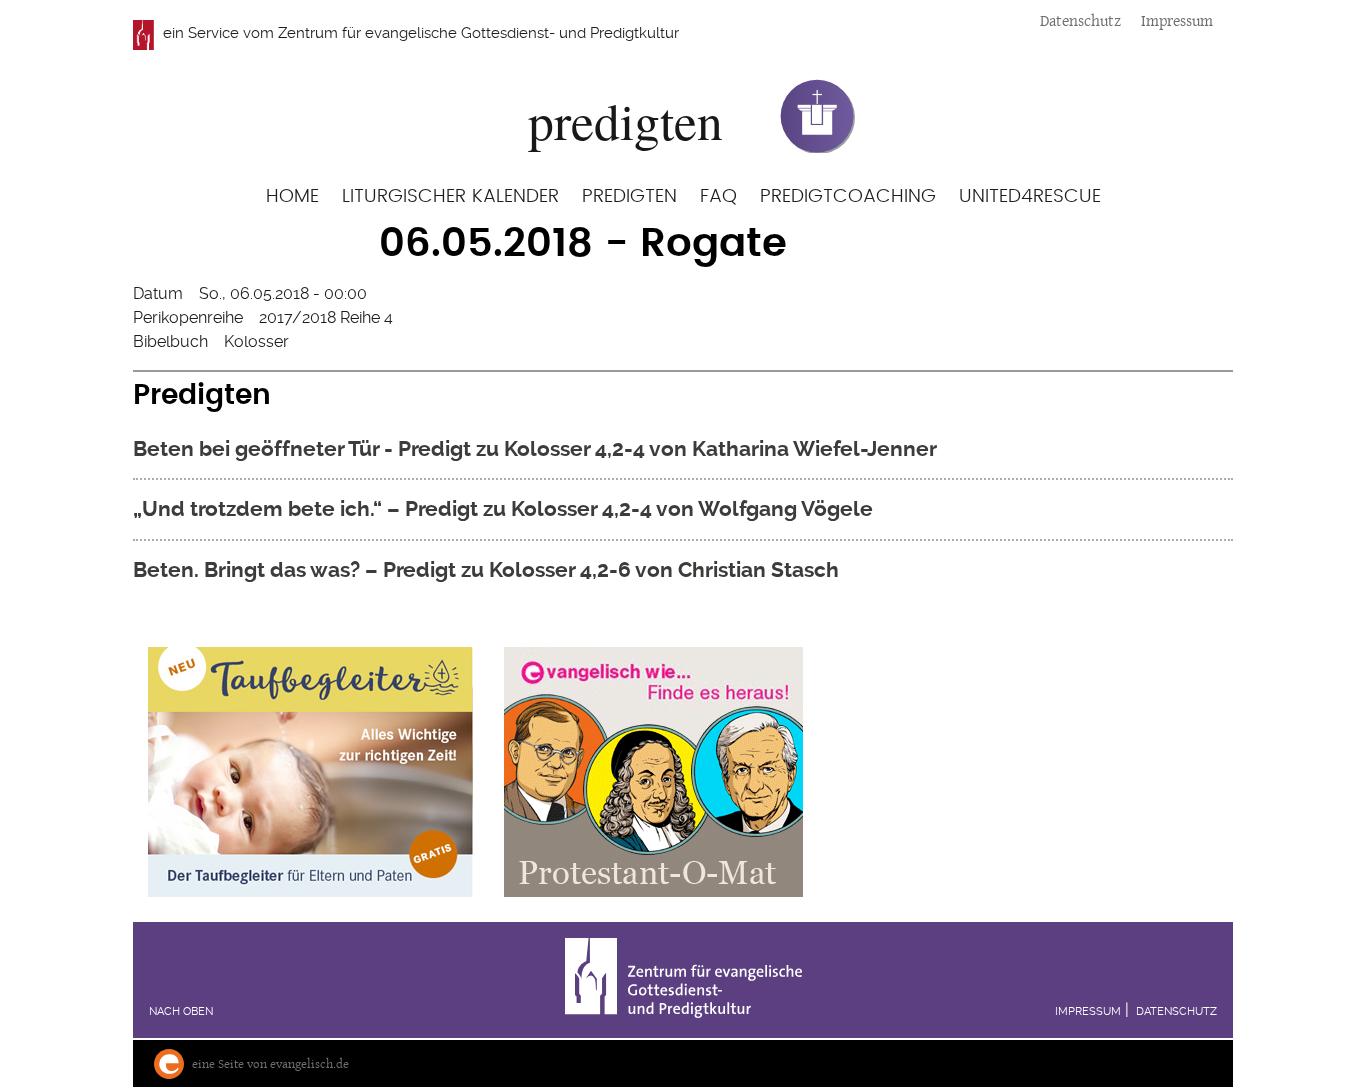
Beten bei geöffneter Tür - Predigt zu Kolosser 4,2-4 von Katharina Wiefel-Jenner (535, 448)
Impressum (1177, 20)
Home (292, 196)
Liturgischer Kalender (450, 196)
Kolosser (256, 341)
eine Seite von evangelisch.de (270, 1063)
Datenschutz (1080, 20)
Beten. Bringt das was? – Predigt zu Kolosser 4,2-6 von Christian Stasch (486, 569)
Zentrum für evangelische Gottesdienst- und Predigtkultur (478, 33)
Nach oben (181, 1011)
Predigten (629, 196)
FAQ (718, 196)
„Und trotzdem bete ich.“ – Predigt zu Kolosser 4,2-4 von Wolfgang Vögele (503, 508)
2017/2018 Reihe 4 (326, 317)
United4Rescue (1030, 196)
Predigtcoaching (848, 196)
